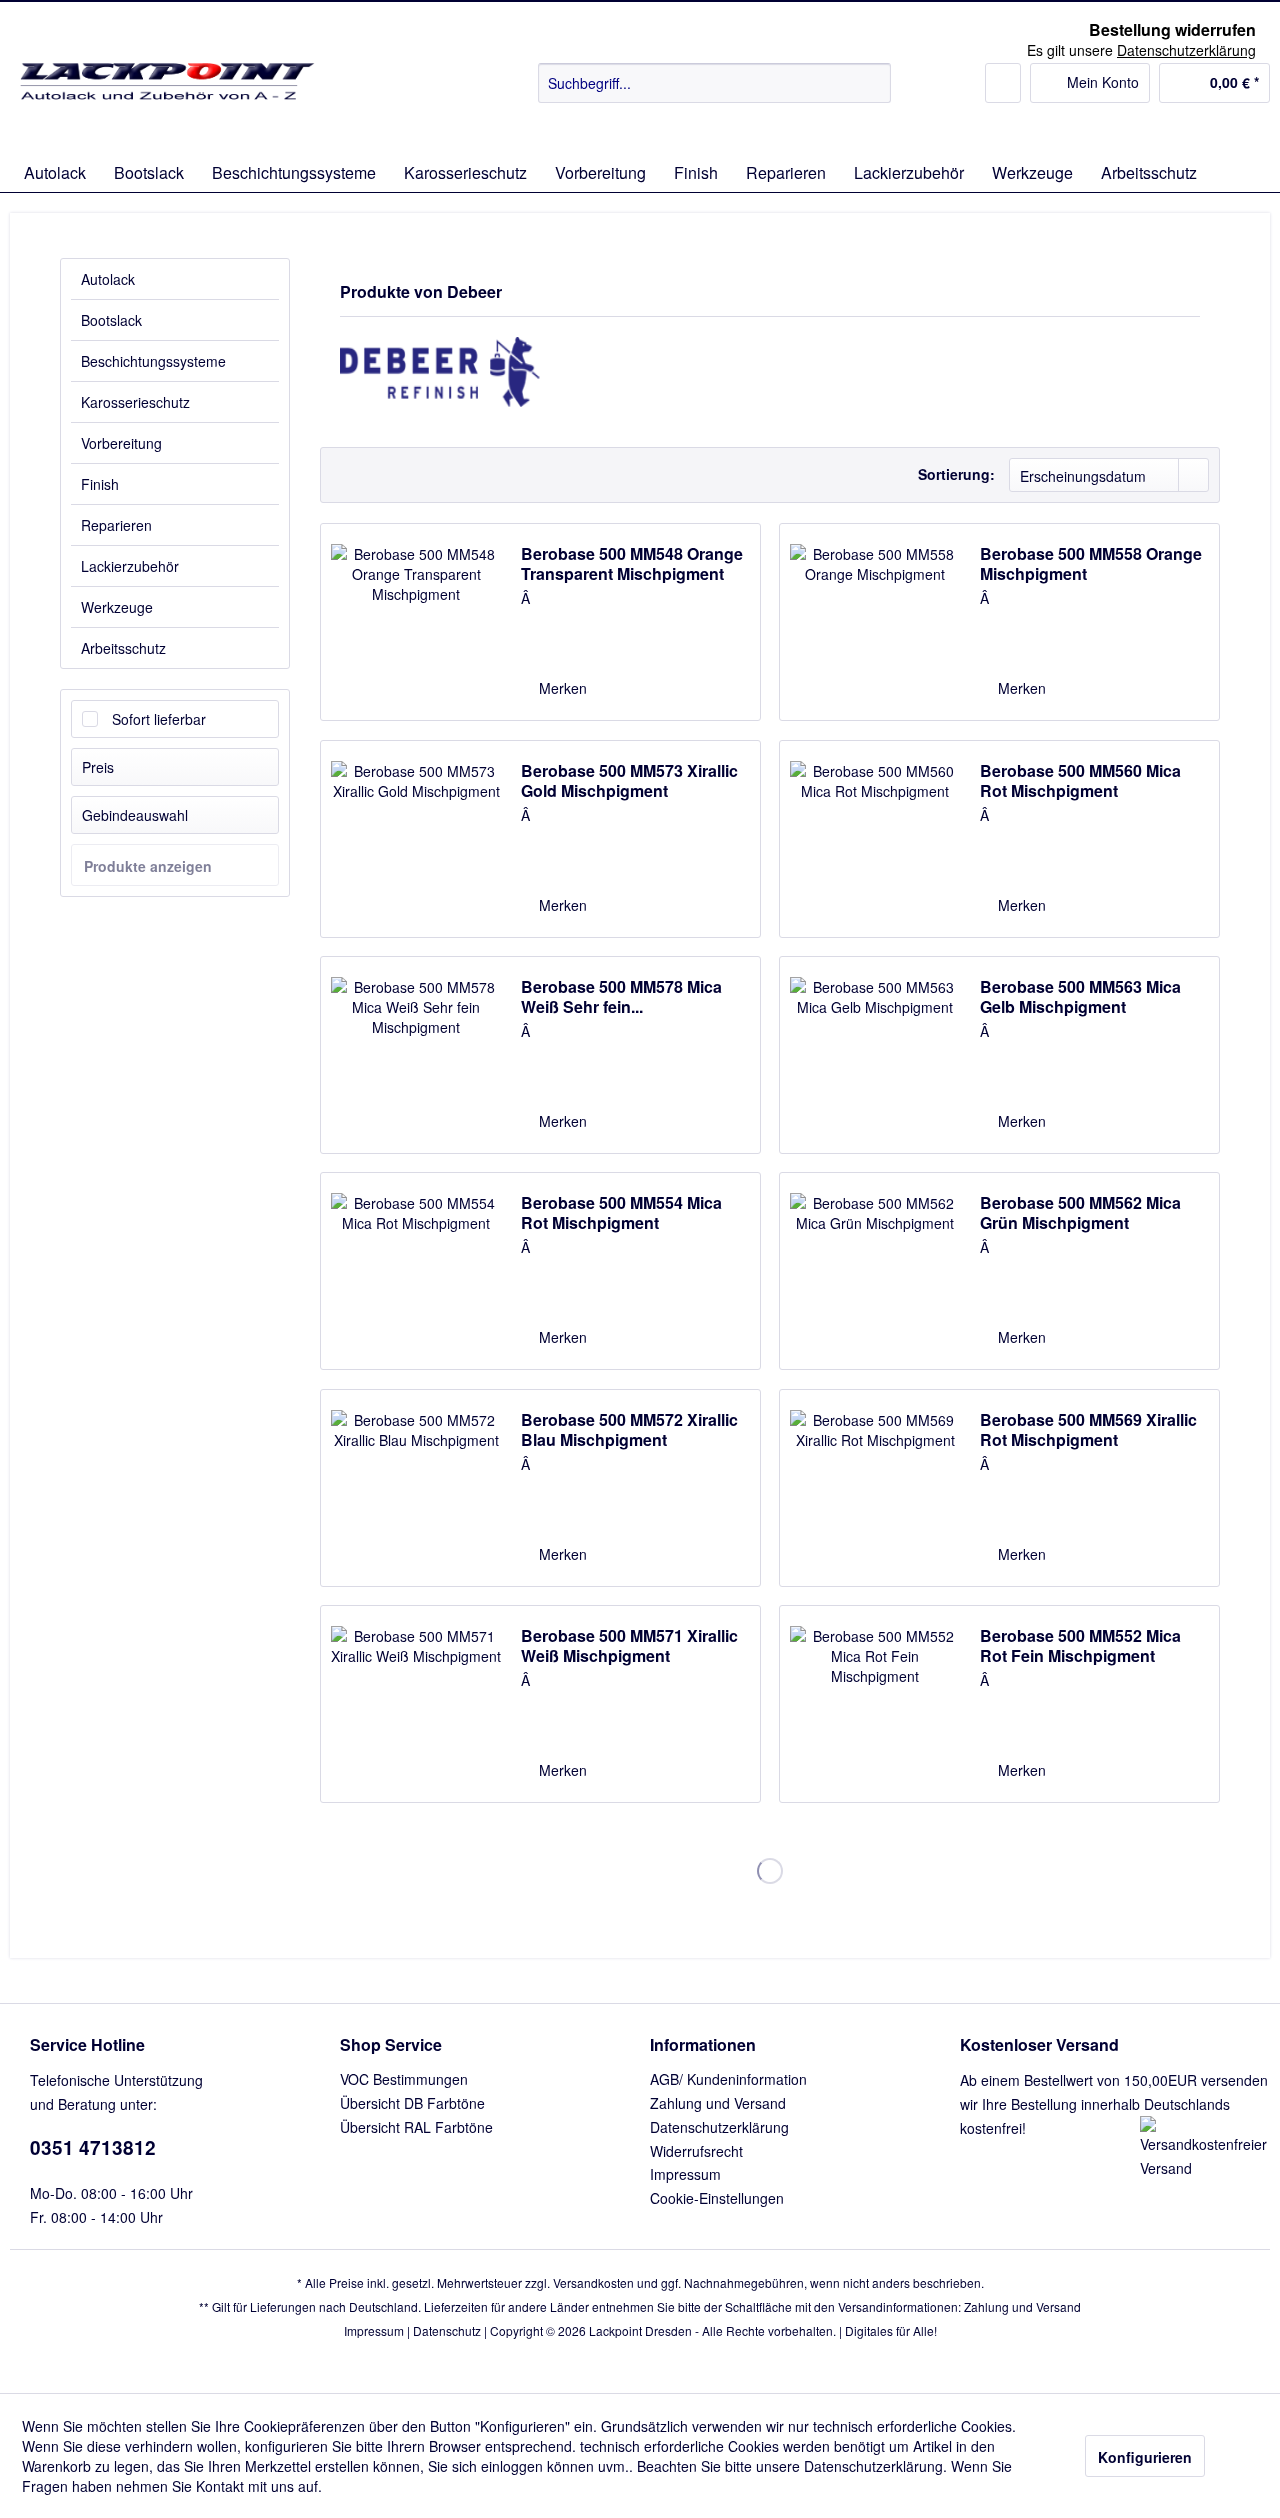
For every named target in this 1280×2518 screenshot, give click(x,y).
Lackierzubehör (130, 566)
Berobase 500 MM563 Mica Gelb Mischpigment (1080, 997)
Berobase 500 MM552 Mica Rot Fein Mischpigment (1080, 1646)
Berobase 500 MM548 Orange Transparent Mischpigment (632, 564)
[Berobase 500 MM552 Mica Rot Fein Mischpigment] (875, 1704)
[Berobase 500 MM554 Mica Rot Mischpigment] (416, 1271)
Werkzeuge (117, 607)
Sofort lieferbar (159, 719)
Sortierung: (956, 474)
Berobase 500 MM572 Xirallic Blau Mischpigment (629, 1430)
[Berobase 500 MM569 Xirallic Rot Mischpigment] (875, 1488)
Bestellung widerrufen (1172, 30)
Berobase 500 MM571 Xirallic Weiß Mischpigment (629, 1646)
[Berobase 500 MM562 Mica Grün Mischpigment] (875, 1271)
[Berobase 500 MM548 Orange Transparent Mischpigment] (416, 622)
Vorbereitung (121, 443)
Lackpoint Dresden (640, 2330)
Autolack (108, 279)
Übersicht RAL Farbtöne (416, 2127)
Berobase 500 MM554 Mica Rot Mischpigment (621, 1213)
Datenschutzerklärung (719, 2127)
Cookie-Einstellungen (717, 2198)
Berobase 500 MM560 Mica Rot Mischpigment (1080, 781)
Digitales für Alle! (891, 2330)
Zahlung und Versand (718, 2103)
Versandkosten (593, 2282)
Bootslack (111, 320)
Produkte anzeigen (148, 866)
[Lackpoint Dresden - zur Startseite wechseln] (171, 103)
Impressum (685, 2174)
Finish (100, 484)
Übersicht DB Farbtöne (412, 2103)
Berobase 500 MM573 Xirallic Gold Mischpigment (629, 781)
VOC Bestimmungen (404, 2079)
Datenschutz (447, 2330)
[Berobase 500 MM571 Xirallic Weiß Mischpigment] (416, 1704)
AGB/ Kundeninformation (728, 2079)
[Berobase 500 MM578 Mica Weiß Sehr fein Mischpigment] (416, 1055)
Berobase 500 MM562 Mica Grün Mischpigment (1080, 1213)
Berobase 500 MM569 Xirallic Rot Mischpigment (1088, 1430)
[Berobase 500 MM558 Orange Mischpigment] (875, 622)
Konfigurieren (1145, 2457)
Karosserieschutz (135, 402)
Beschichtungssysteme (153, 361)
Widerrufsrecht (696, 2151)
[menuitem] (714, 83)
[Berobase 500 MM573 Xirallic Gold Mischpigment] (416, 839)
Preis (98, 767)
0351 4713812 (93, 2147)
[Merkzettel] (1003, 83)
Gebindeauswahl (135, 815)
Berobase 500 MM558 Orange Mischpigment (1091, 564)
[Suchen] (872, 83)
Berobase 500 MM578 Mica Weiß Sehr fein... (621, 997)
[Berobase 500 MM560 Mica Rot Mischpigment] (875, 839)
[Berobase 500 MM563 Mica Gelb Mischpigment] (875, 1055)
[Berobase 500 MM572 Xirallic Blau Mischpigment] (416, 1488)
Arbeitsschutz (123, 648)
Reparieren (116, 525)
